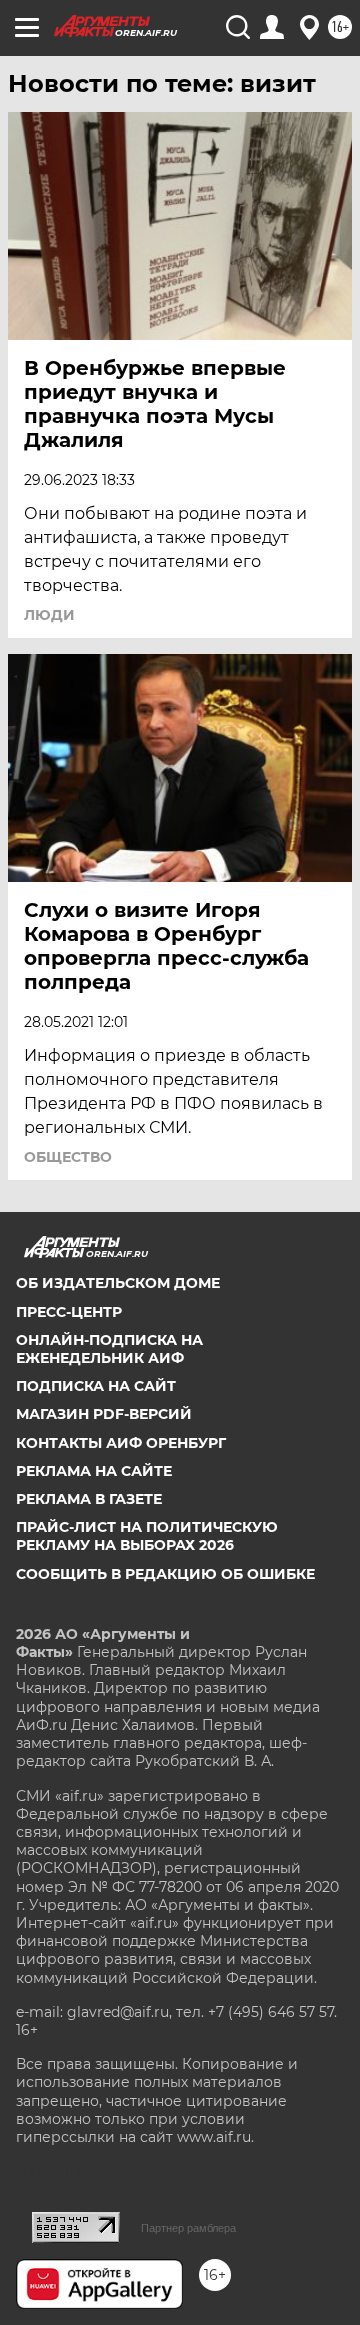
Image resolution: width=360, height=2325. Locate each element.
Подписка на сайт (96, 1386)
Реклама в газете (89, 1499)
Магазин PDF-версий (104, 1414)
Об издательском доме (118, 1283)
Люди (49, 615)
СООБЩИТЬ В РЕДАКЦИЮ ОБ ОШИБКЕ (165, 1574)
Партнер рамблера (188, 2228)
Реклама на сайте (94, 1471)
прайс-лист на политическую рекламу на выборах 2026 (147, 1536)
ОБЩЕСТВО (68, 1157)
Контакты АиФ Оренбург (121, 1443)
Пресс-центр (69, 1312)
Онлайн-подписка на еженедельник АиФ (109, 1349)
